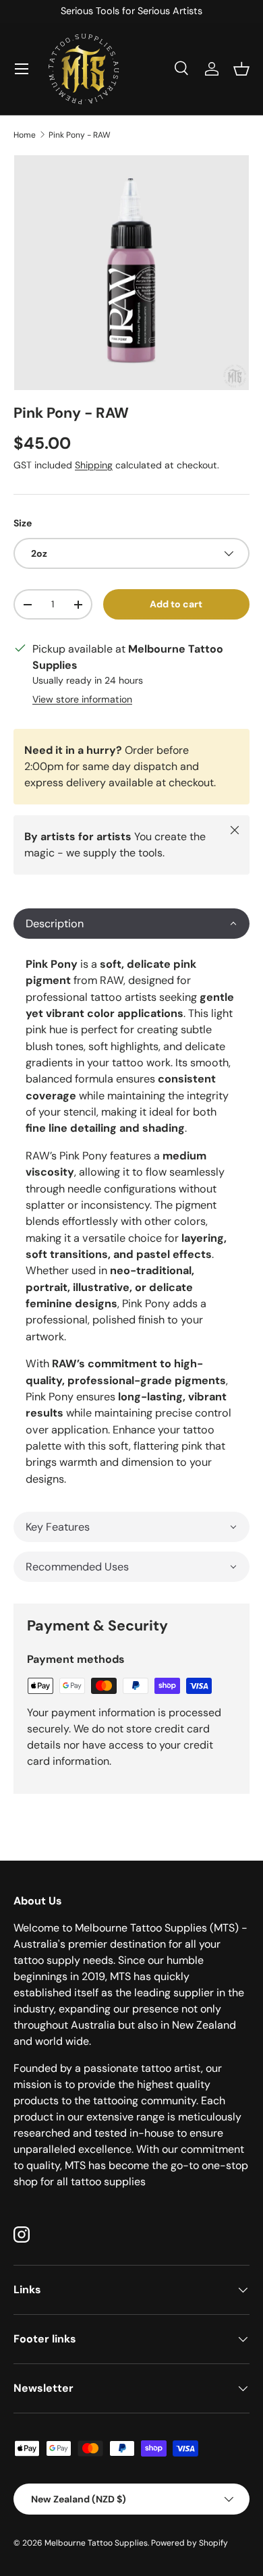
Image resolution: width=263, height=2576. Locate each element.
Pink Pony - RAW (80, 135)
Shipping (94, 465)
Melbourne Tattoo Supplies (96, 2543)
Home (25, 135)
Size (23, 523)
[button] (241, 69)
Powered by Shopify (189, 2543)
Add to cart (176, 604)
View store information (82, 699)
